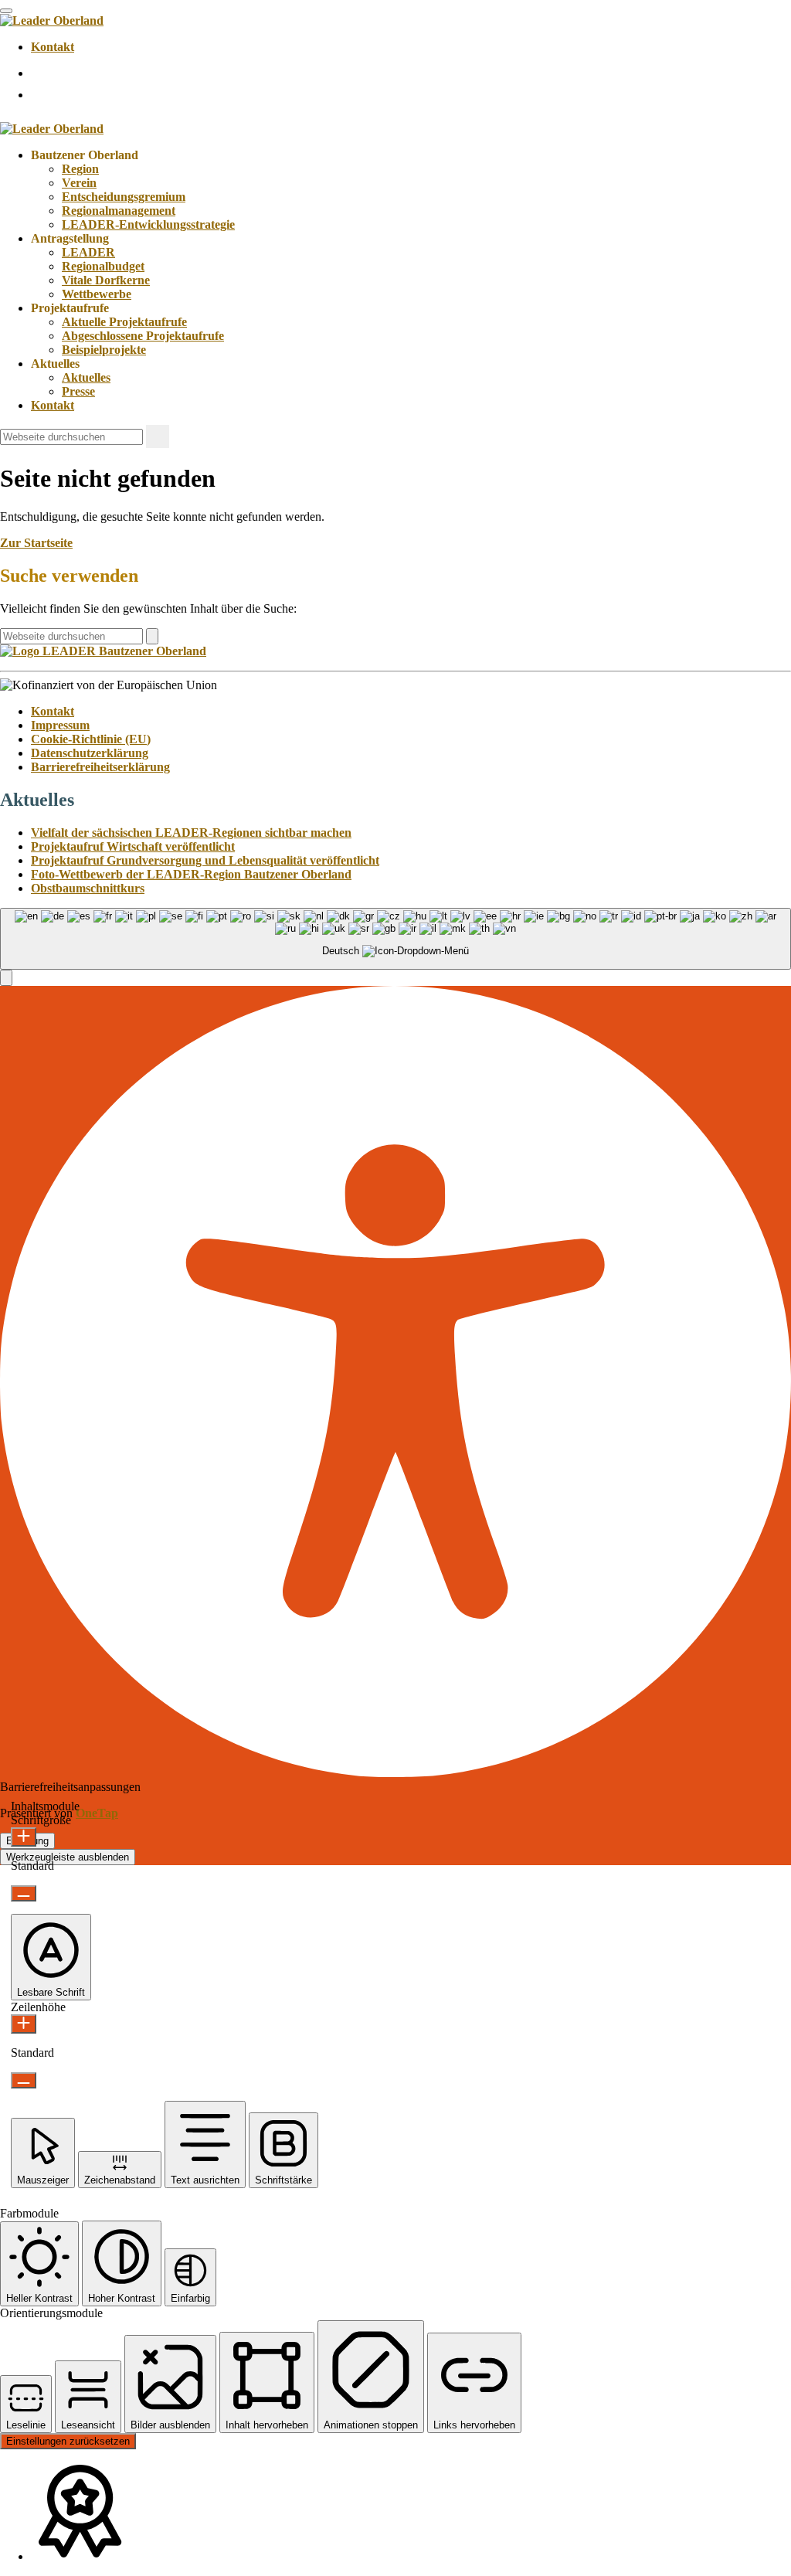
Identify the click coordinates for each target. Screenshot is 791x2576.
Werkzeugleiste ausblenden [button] (68, 1857)
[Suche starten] (158, 437)
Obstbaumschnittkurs (88, 888)
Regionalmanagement (119, 211)
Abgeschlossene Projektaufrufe (143, 336)
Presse (78, 391)
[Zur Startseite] (52, 20)
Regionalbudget (103, 266)
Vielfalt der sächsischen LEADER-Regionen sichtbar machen (191, 833)
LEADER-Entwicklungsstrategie (148, 224)
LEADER (88, 252)
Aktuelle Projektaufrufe (124, 322)
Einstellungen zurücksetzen (68, 2441)
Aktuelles (86, 377)
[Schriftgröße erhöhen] (24, 1837)
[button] (6, 978)
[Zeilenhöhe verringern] (24, 2080)
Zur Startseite (36, 543)
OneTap (97, 1813)
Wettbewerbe (97, 294)
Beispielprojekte (104, 350)
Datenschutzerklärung (90, 753)
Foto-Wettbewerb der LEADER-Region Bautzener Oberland (191, 874)
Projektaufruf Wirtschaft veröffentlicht (133, 846)
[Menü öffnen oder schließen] (6, 11)
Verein (79, 183)
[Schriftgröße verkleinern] (24, 1893)
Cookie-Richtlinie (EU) (91, 739)
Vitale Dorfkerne (106, 280)
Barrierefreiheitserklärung (100, 767)
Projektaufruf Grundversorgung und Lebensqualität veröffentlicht (205, 860)
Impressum (60, 725)
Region (80, 169)
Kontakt (53, 47)
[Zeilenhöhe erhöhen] (24, 2024)
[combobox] (395, 939)
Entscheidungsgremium (124, 197)
